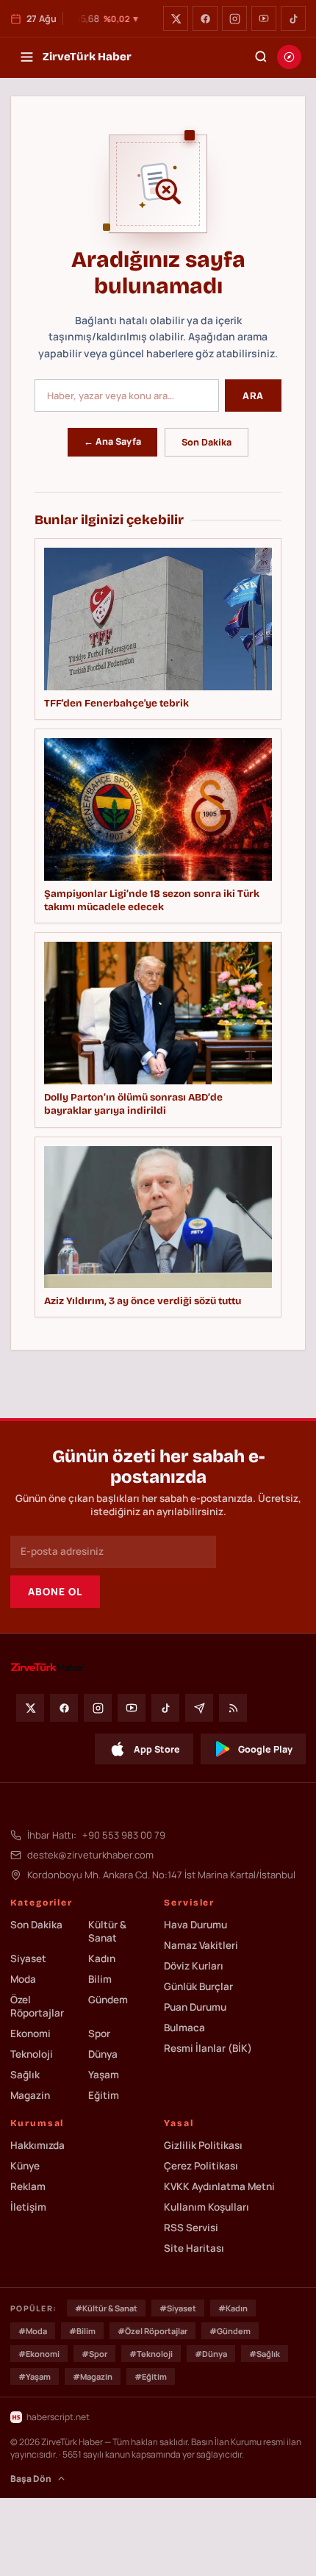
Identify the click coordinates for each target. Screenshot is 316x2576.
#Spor (94, 2354)
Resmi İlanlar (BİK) (208, 2048)
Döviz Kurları (194, 1966)
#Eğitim (151, 2376)
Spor (99, 2033)
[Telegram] (199, 1708)
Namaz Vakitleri (201, 1945)
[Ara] (261, 57)
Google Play (265, 1749)
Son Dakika (207, 442)
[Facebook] (205, 18)
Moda (23, 1979)
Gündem (108, 2000)
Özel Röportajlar (37, 2006)
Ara (253, 396)
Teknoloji (32, 2054)
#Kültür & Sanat (106, 2308)
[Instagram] (234, 18)
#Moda (33, 2331)
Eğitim (104, 2095)
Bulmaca (184, 2028)
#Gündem (230, 2331)
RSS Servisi (191, 2228)
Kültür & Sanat (107, 1931)
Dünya (103, 2054)
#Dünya (211, 2354)
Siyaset (28, 1958)
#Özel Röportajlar (152, 2331)
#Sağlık (265, 2354)
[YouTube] (264, 18)
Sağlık (25, 2075)
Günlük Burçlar (198, 1986)
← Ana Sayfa (112, 441)
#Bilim (82, 2331)
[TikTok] (293, 18)
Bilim (100, 1979)
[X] (176, 18)
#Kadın (233, 2308)
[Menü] (26, 57)
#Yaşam (35, 2376)
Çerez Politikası (201, 2166)
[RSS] (233, 1708)
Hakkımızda (37, 2145)
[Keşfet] (289, 57)
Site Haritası (194, 2248)
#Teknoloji (151, 2354)
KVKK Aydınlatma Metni (219, 2186)
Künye (25, 2166)
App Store (157, 1749)
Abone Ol (55, 1592)
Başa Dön (31, 2479)
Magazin (30, 2095)
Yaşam (104, 2075)
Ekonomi (30, 2033)
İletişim (28, 2207)
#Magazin (93, 2376)
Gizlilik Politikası (203, 2145)
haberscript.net (58, 2417)
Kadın (102, 1958)
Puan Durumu (195, 2007)
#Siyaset (178, 2308)
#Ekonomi (39, 2354)
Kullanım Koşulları (207, 2207)
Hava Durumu (195, 1925)
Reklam (28, 2186)
